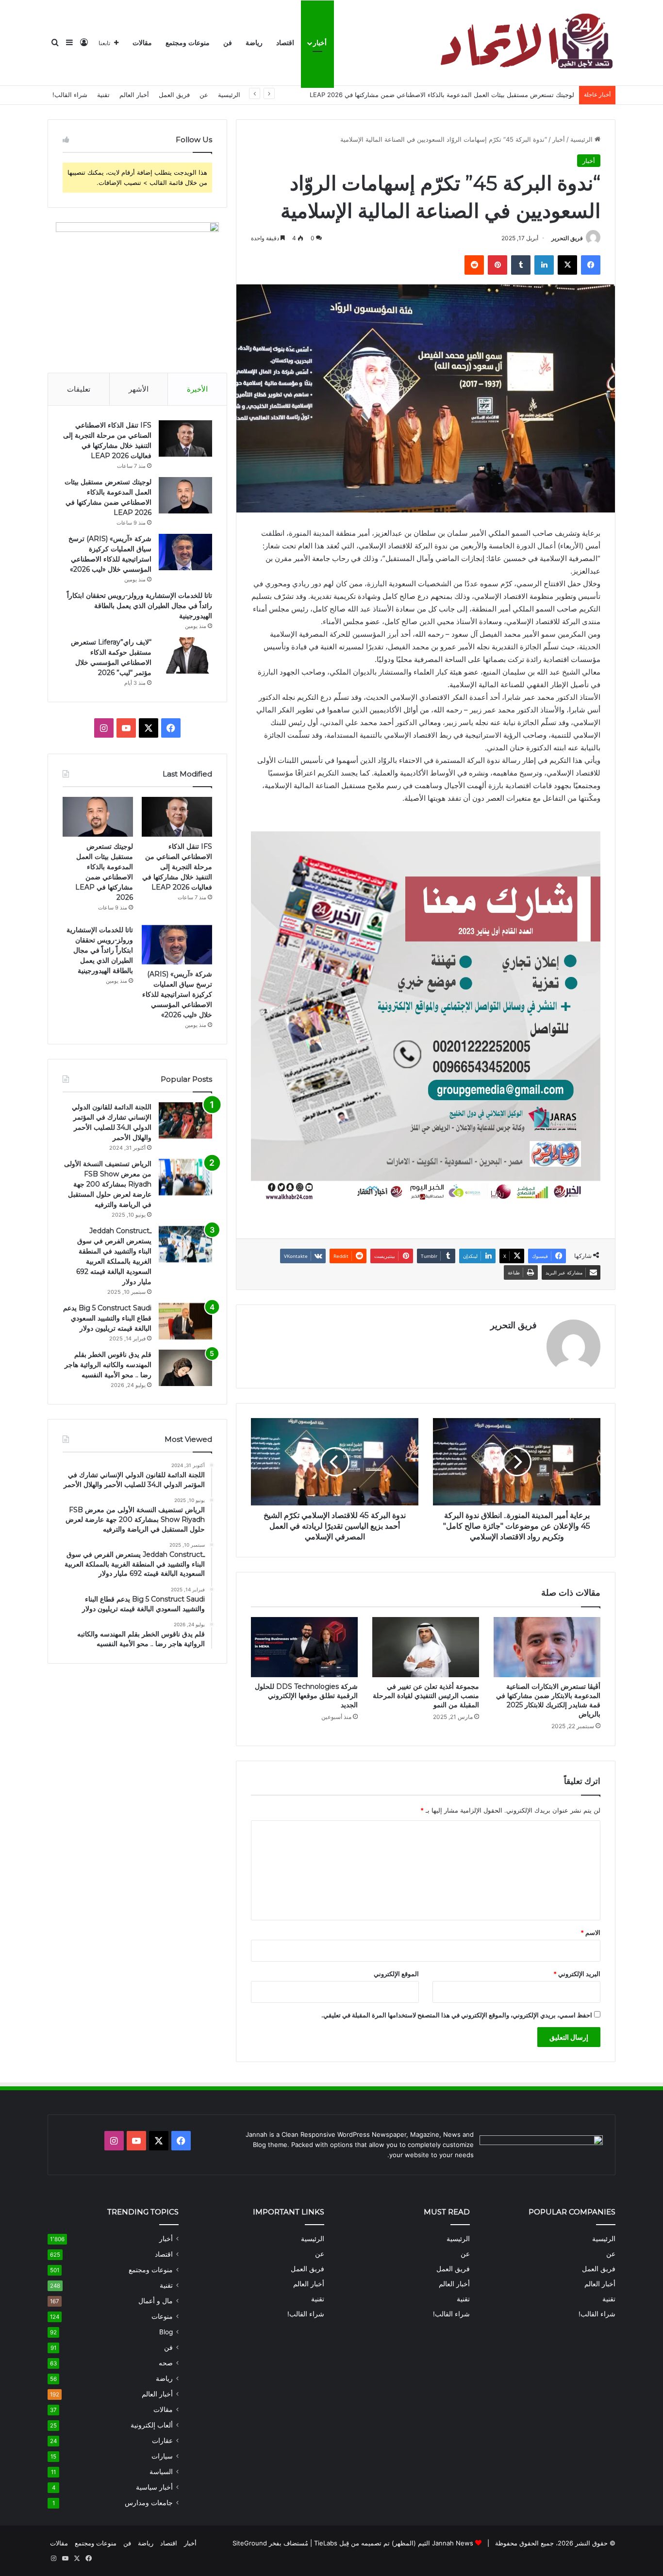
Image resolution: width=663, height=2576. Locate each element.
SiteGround (250, 2543)
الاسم (590, 1932)
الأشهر (139, 389)
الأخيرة (197, 389)
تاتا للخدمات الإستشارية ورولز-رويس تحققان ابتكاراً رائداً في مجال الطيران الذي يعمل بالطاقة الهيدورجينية (140, 606)
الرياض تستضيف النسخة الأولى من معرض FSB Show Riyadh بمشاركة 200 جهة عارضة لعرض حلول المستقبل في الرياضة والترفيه (108, 1184)
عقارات (162, 2441)
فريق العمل (174, 95)
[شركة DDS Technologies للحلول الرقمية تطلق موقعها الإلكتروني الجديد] (304, 1647)
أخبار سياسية (154, 2487)
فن (228, 43)
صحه (166, 2363)
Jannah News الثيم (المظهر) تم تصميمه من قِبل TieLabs (394, 2543)
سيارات (162, 2456)
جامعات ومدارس (149, 2503)
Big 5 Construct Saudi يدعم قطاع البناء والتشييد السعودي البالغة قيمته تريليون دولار (107, 1318)
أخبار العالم (134, 95)
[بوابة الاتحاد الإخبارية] (525, 43)
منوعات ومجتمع (188, 43)
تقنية (103, 95)
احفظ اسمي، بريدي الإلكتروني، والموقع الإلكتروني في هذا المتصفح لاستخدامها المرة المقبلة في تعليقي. (457, 2015)
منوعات (162, 2316)
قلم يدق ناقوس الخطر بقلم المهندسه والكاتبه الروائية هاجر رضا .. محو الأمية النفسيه (108, 1365)
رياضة (254, 43)
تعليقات (79, 389)
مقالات (142, 43)
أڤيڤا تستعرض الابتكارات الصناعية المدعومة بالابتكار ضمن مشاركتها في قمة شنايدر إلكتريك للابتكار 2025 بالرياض (548, 1700)
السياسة (161, 2472)
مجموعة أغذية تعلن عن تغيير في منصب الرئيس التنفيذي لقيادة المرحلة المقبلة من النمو (426, 1696)
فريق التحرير (567, 238)
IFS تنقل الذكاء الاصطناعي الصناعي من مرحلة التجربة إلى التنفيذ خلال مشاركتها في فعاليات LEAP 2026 (177, 867)
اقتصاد (285, 43)
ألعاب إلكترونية (152, 2425)
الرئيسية (229, 95)
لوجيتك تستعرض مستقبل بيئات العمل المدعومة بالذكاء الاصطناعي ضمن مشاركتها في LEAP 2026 (442, 95)
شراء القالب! (70, 95)
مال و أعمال (156, 2301)
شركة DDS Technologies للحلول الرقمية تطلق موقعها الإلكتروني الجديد (306, 1696)
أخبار (320, 43)
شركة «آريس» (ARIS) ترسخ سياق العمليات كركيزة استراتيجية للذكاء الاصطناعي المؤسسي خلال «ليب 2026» (177, 994)
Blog (166, 2332)
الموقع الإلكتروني (396, 1974)
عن (204, 95)
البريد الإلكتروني (577, 1974)
